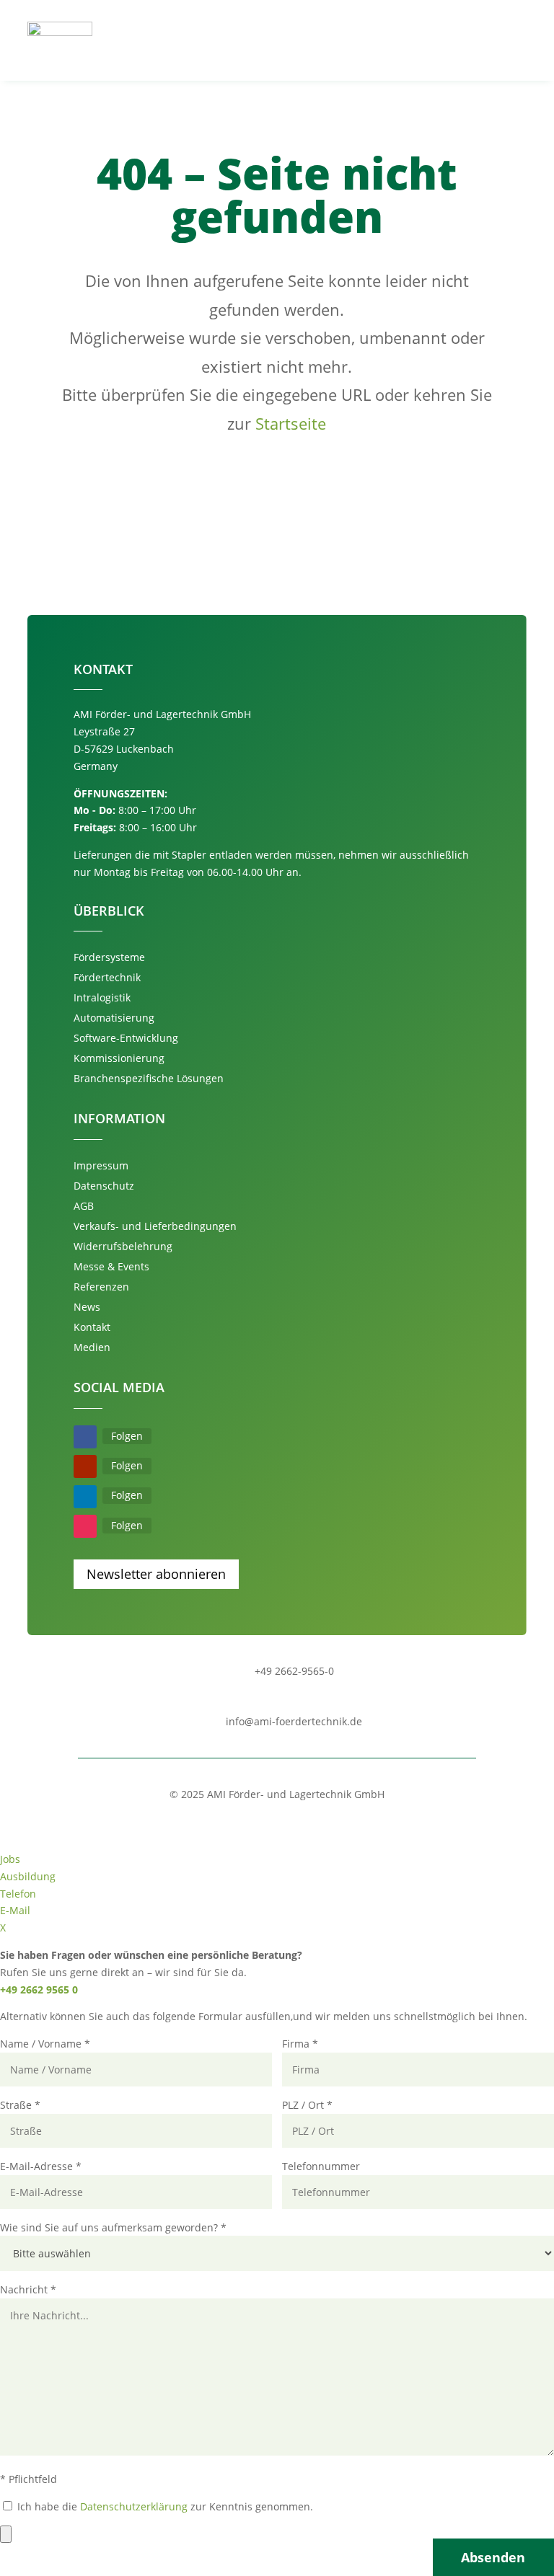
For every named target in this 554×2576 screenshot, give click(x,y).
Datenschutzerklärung (134, 2506)
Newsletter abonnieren (156, 1574)
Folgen (127, 1436)
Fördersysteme (109, 957)
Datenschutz (104, 1186)
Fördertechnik (107, 977)
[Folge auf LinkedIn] (85, 1497)
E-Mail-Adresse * (41, 2166)
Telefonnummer (321, 2166)
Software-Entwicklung (126, 1038)
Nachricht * (28, 2289)
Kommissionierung (119, 1058)
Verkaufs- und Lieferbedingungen (155, 1226)
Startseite (291, 423)
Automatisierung (114, 1018)
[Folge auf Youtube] (85, 1466)
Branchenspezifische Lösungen (149, 1078)
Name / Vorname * (45, 2044)
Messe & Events (111, 1266)
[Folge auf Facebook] (85, 1437)
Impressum (101, 1165)
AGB (84, 1206)
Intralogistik (102, 997)
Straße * (20, 2105)
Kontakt (92, 1327)
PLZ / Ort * (307, 2105)
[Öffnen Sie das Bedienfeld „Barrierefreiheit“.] (6, 2534)
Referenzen (101, 1287)
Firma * (300, 2044)
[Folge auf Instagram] (85, 1526)
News (87, 1307)
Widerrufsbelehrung (123, 1246)
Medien (92, 1347)
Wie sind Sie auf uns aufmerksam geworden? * (113, 2227)
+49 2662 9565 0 (39, 1989)
